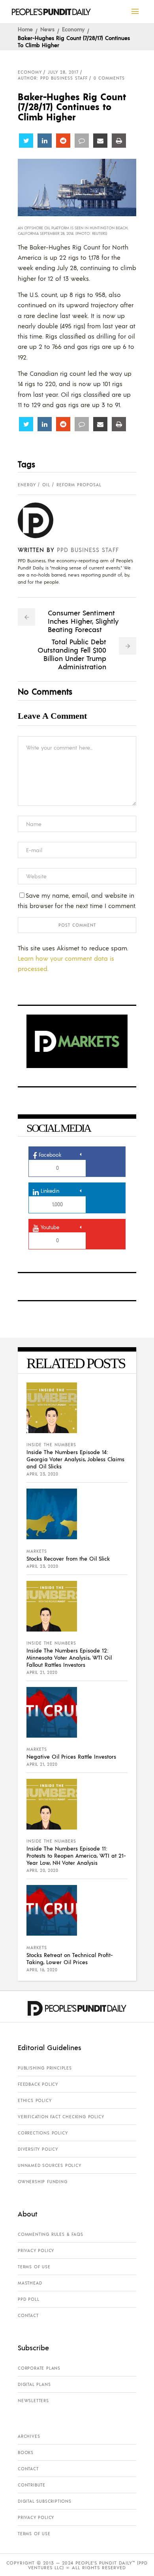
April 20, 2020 (42, 1870)
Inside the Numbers (51, 1445)
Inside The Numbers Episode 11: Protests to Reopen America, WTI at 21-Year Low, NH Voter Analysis (76, 1855)
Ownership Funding (43, 2182)
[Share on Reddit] (63, 141)
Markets (37, 1551)
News (47, 29)
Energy (27, 485)
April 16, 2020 (42, 1970)
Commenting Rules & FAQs (50, 2234)
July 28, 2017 (63, 72)
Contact (28, 2315)
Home (25, 29)
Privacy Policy (36, 2250)
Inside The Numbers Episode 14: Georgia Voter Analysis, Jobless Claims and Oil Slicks (75, 1459)
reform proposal (79, 485)
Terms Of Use (34, 2267)
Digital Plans (34, 2384)
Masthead (30, 2283)
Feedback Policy (38, 2084)
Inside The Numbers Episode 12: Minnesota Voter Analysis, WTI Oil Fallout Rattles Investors (69, 1657)
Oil (46, 485)
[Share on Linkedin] (45, 141)
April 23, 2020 (42, 1474)
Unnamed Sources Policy (50, 2165)
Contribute (32, 2485)
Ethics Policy (35, 2100)
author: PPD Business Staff (53, 78)
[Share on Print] (119, 141)
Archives (29, 2436)
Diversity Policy (38, 2149)
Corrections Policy (43, 2133)
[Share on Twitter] (26, 141)
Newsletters (33, 2401)
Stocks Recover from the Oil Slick (68, 1558)
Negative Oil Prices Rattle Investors (71, 1756)
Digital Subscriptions (45, 2501)
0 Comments (109, 78)
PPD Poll (28, 2299)
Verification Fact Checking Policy (61, 2117)
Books (26, 2452)
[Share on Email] (100, 141)
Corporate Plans (39, 2368)
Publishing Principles (45, 2068)
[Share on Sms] (82, 141)
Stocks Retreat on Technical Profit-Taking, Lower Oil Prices (70, 1958)
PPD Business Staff (88, 549)
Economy (73, 29)
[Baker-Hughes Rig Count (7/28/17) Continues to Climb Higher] (42, 520)
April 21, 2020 (42, 1672)
